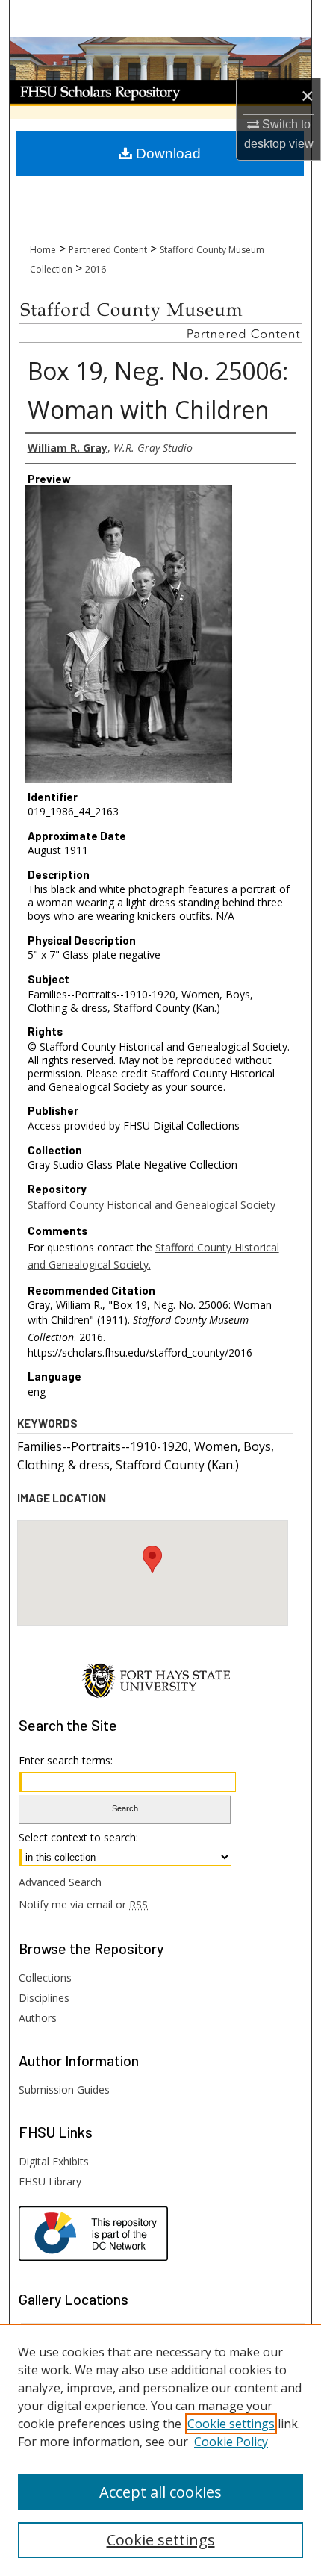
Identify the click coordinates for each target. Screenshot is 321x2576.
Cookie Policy (231, 2442)
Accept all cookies (160, 2492)
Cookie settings (231, 2424)
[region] (160, 2450)
